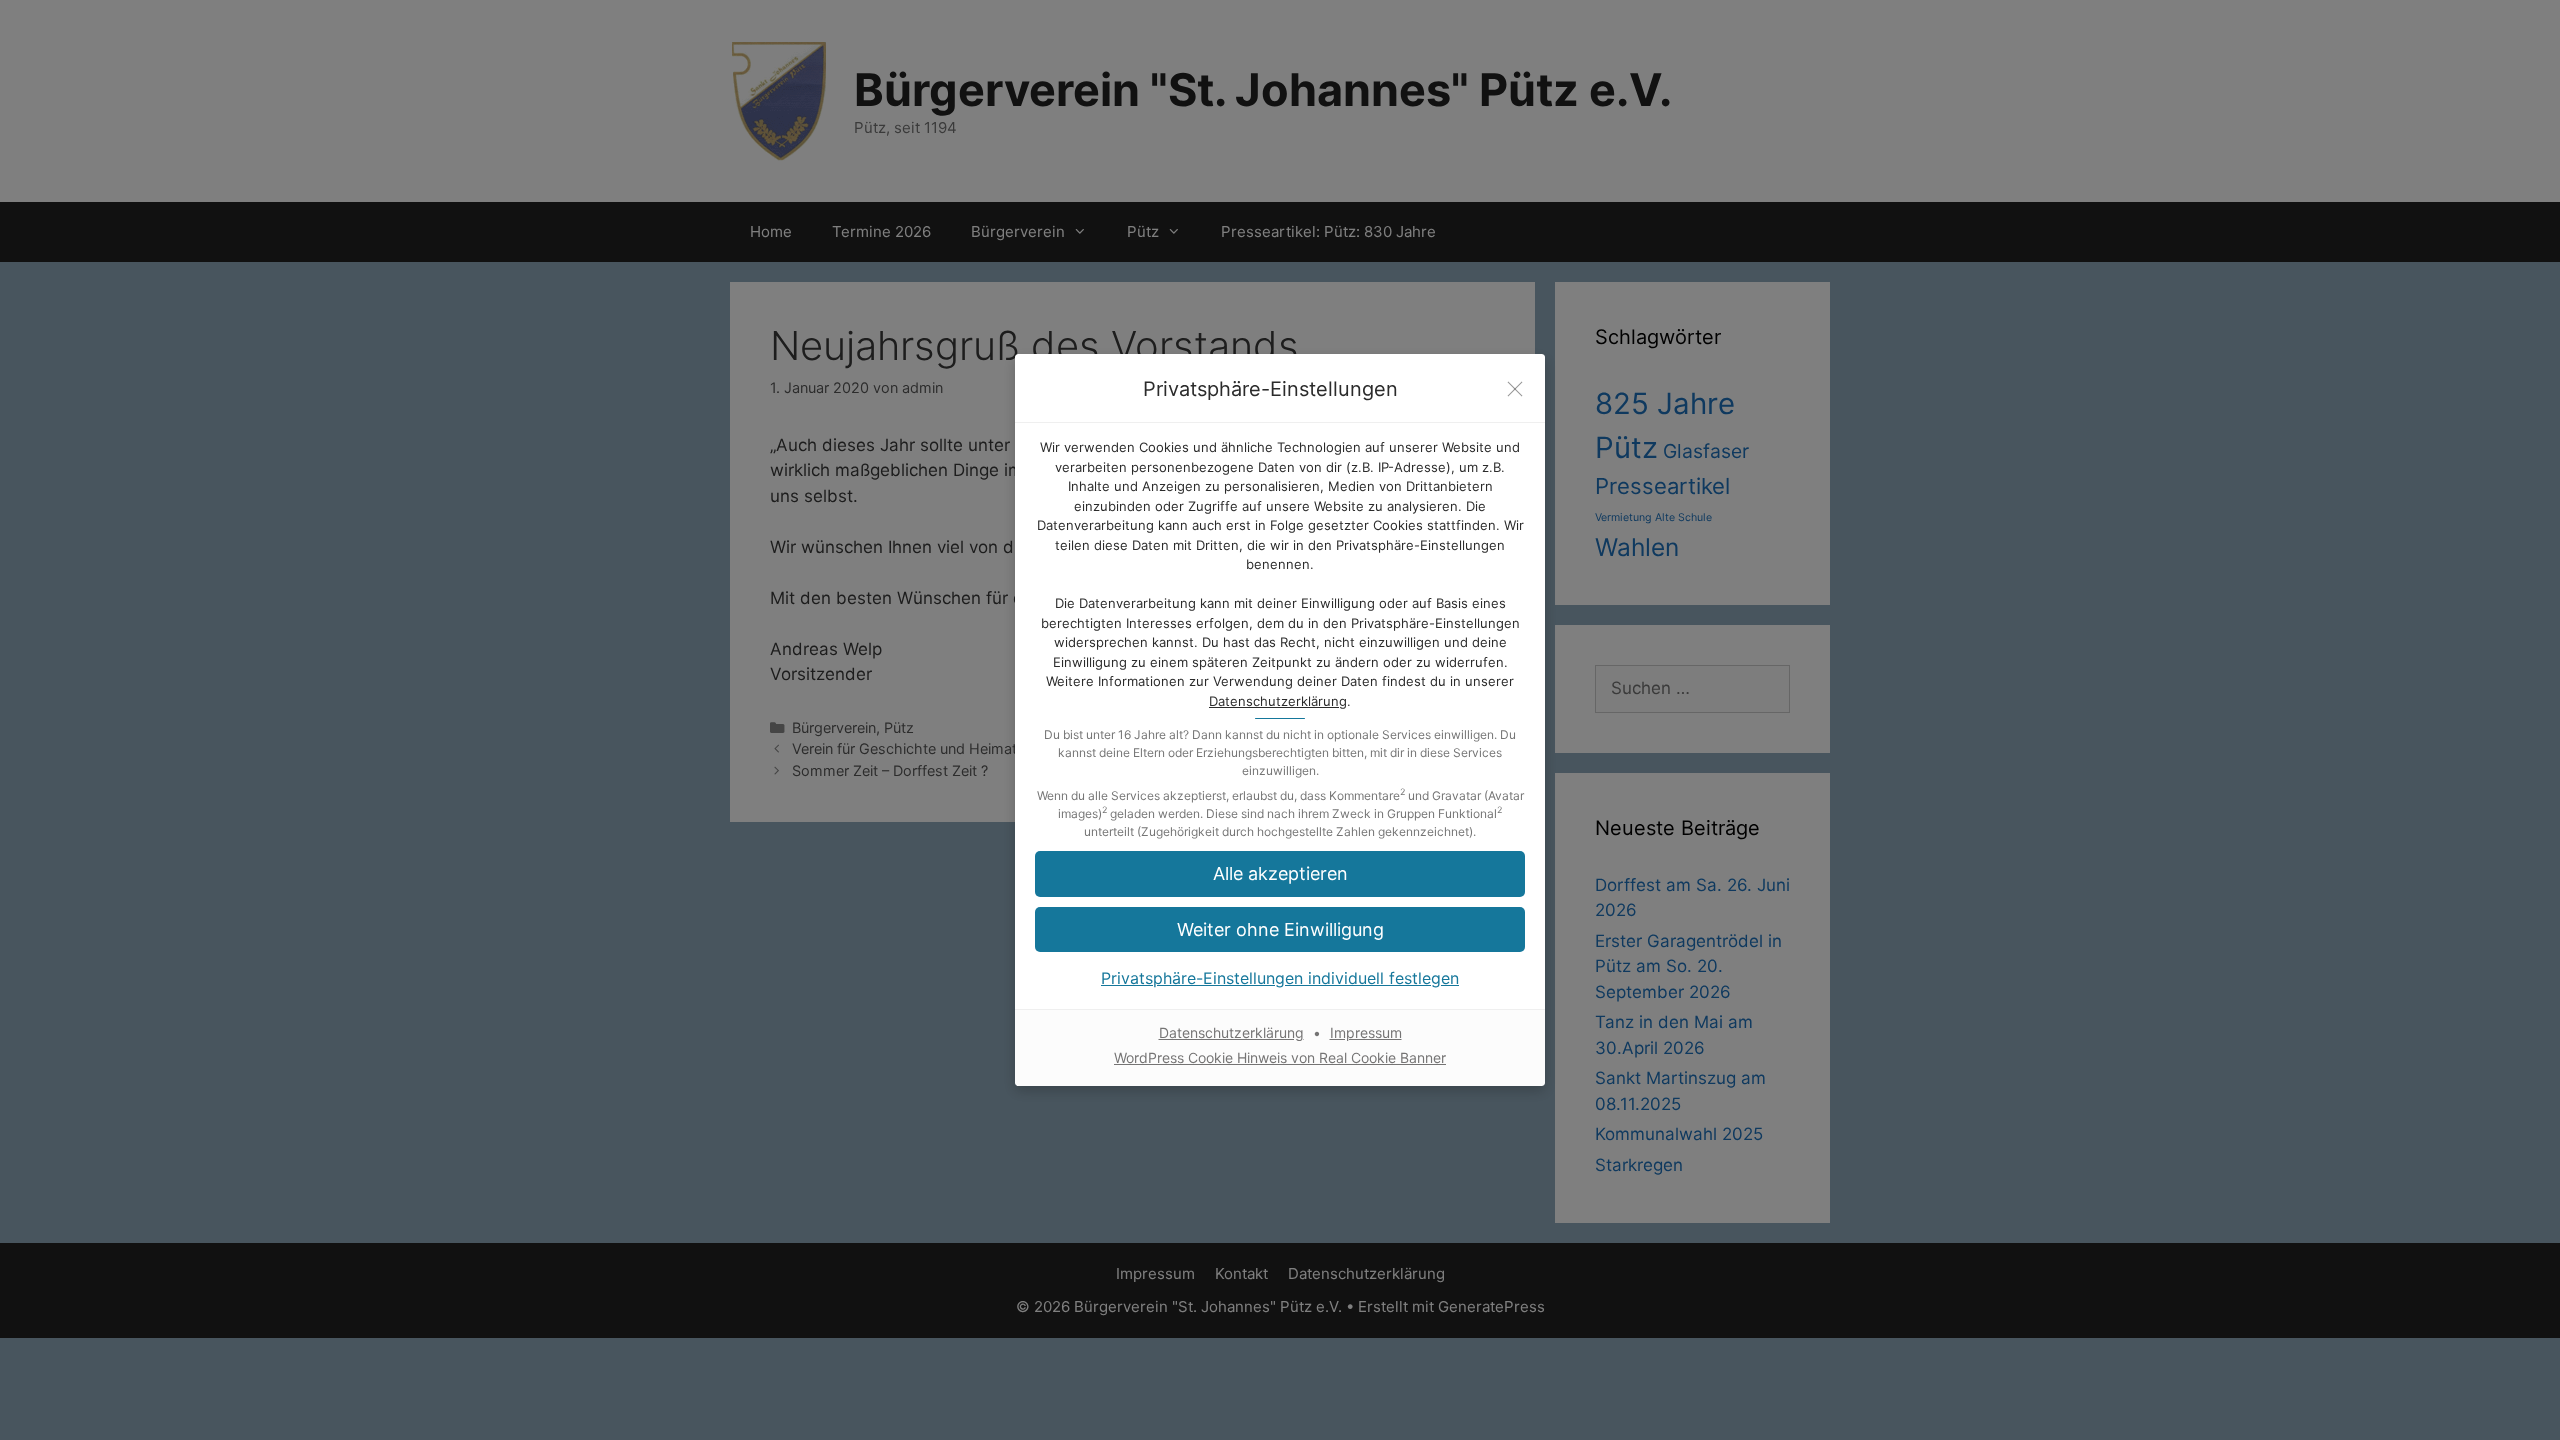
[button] (1280, 929)
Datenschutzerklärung (1278, 701)
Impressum (1366, 1032)
